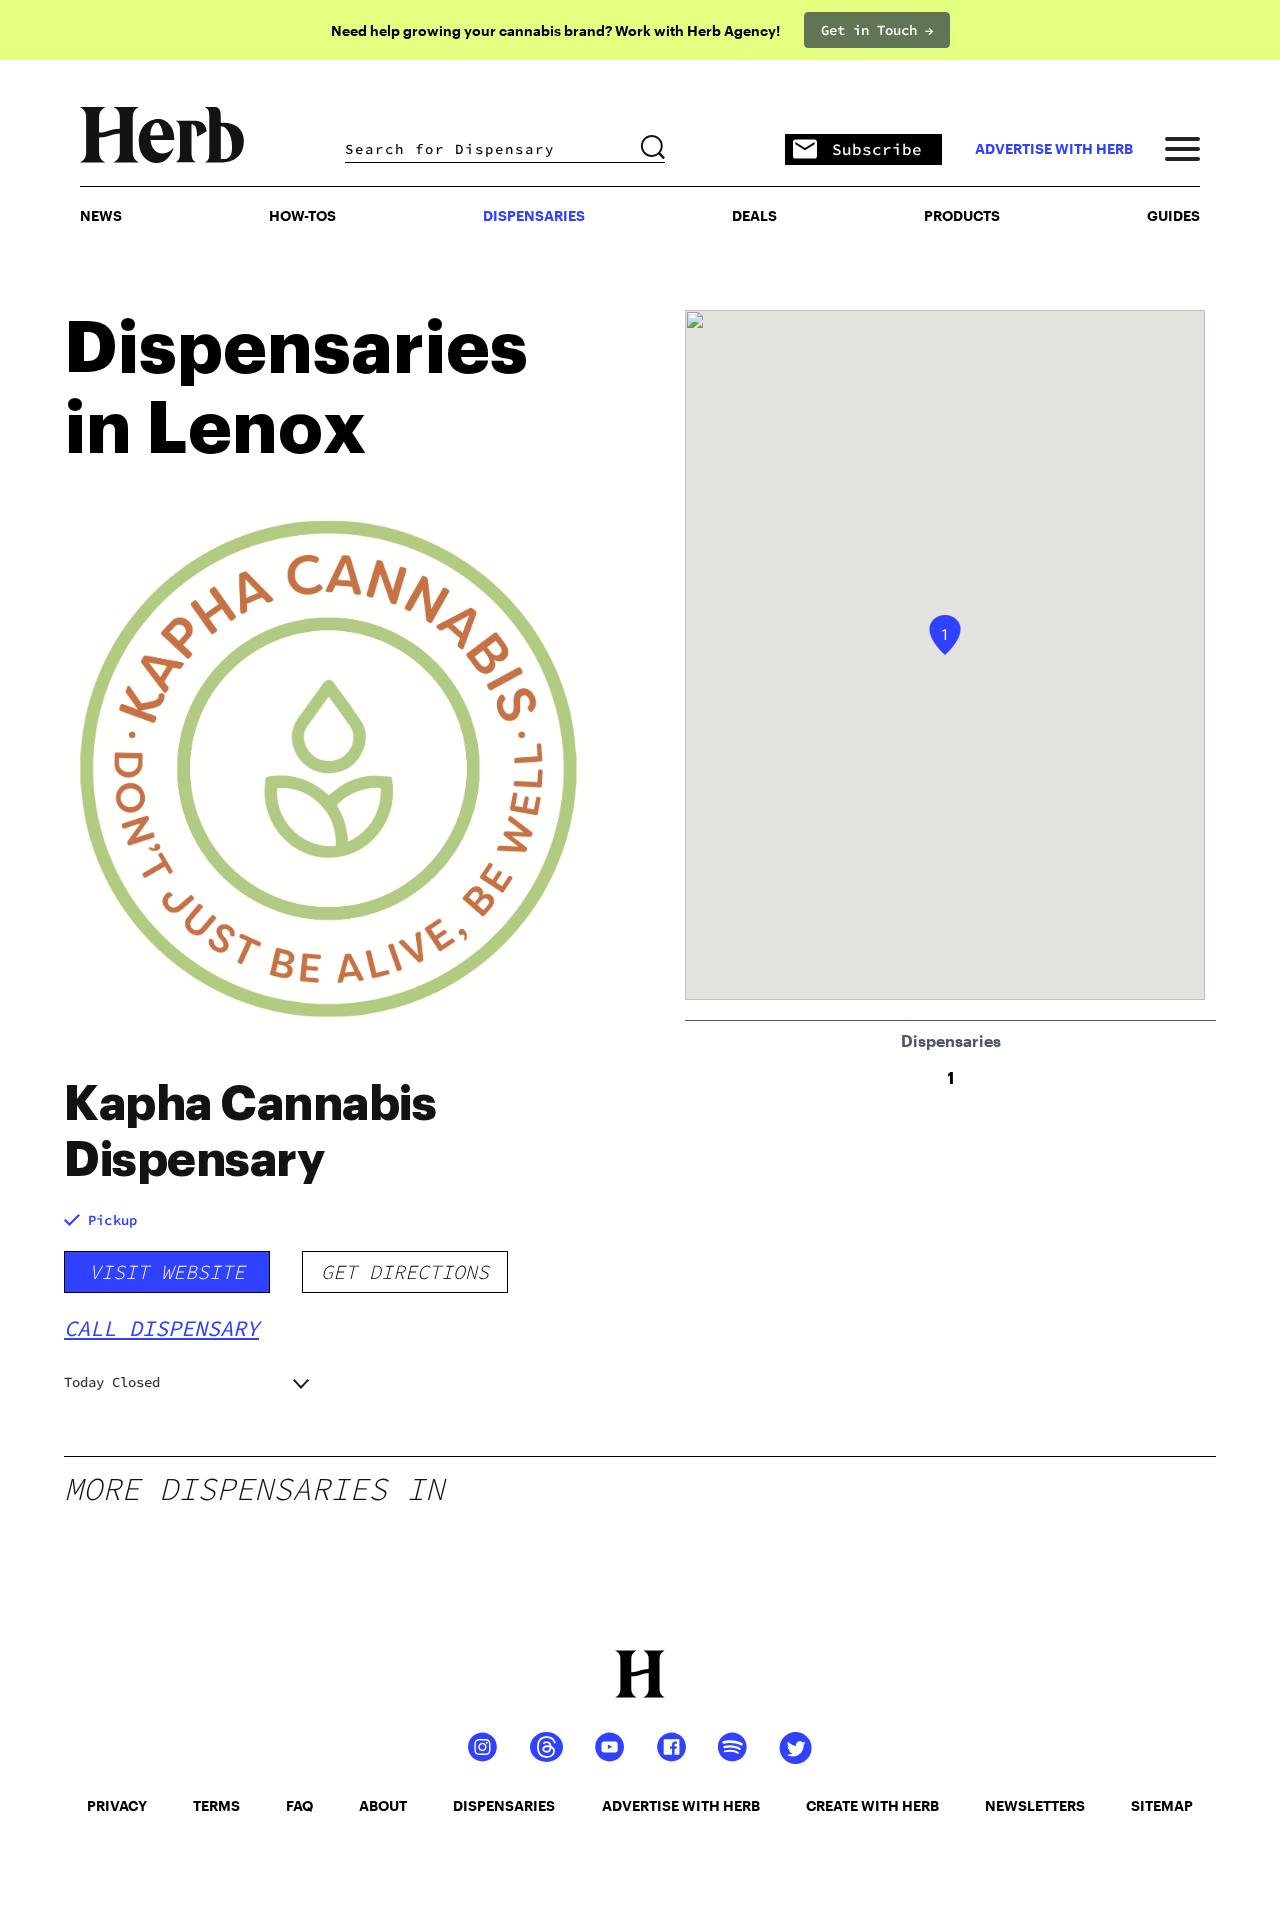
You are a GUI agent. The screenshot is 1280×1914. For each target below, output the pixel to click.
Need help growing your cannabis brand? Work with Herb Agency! (555, 30)
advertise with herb (1054, 149)
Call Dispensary (161, 1328)
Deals (754, 215)
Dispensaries (534, 215)
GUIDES (1173, 215)
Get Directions (405, 1271)
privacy (117, 1805)
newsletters (1035, 1805)
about (383, 1805)
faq (299, 1805)
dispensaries (504, 1805)
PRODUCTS (962, 215)
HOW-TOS (302, 215)
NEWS (101, 215)
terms (216, 1805)
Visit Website (167, 1271)
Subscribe (877, 149)
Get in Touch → (877, 30)
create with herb (872, 1805)
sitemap (1162, 1805)
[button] (945, 635)
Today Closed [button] (112, 1382)
